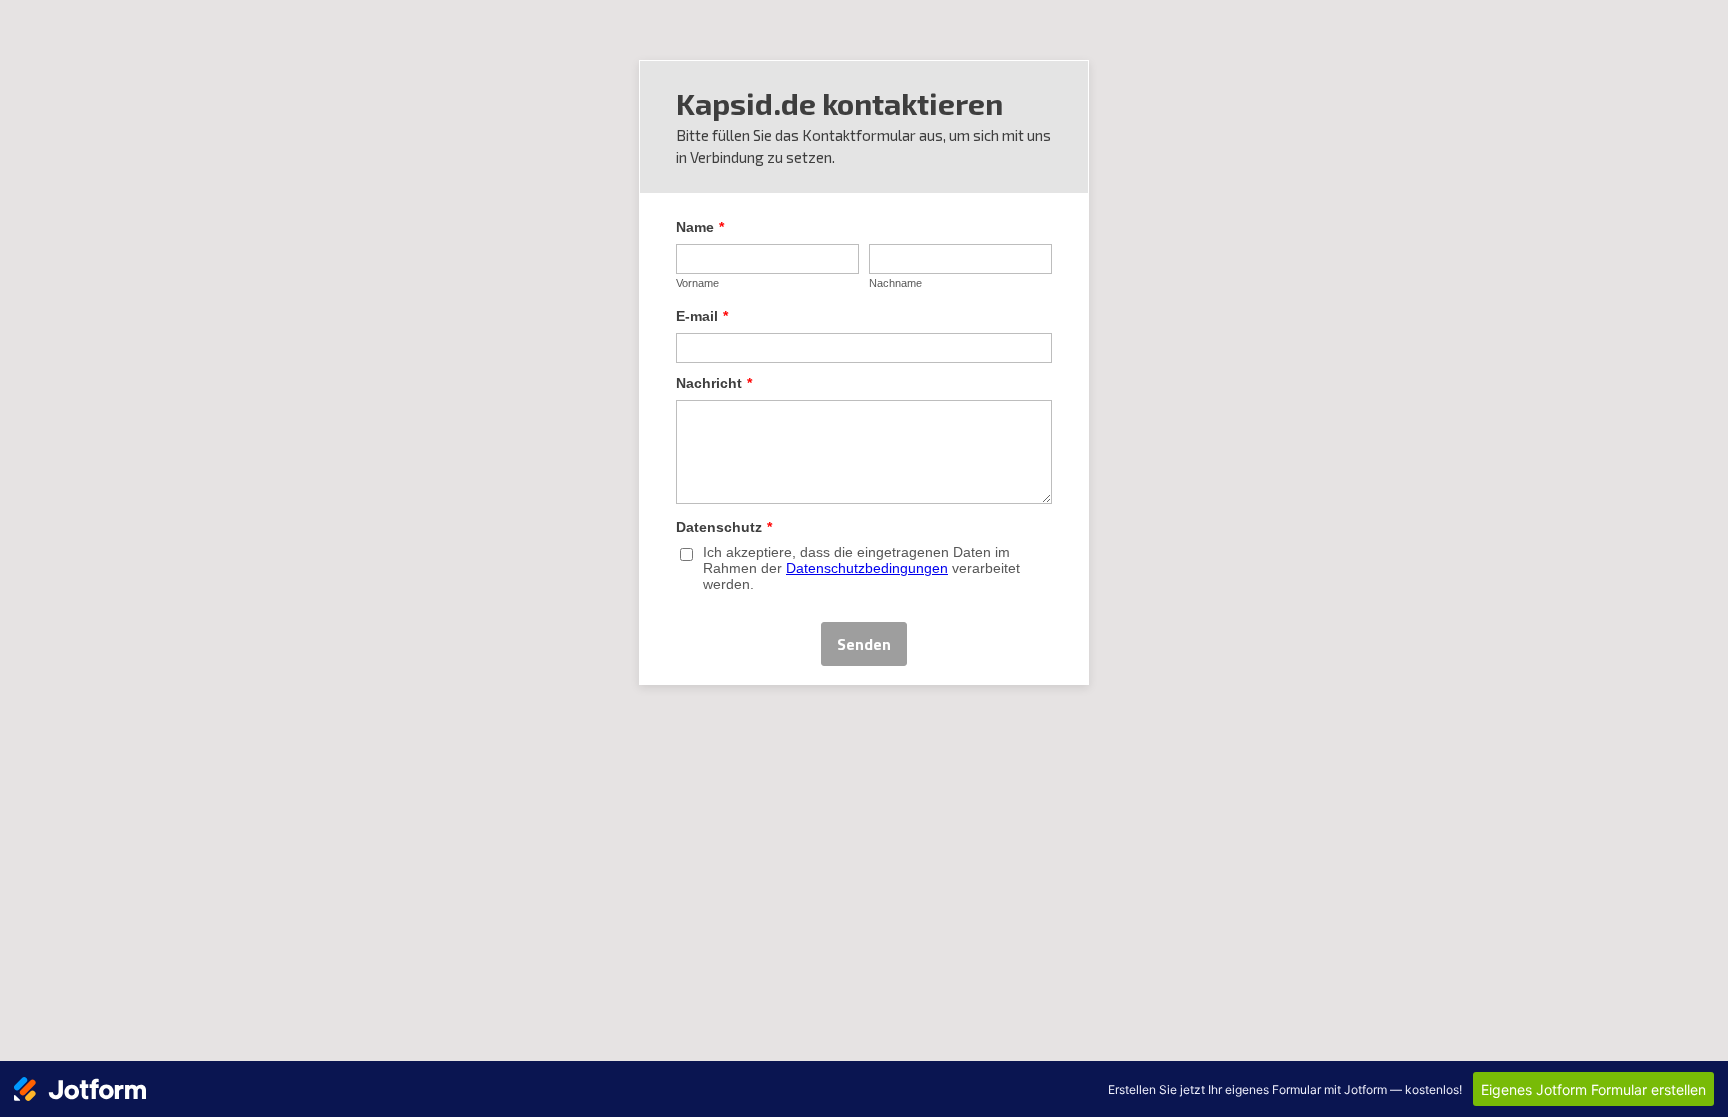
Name (700, 227)
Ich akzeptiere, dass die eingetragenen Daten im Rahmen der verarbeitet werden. (861, 568)
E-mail (702, 316)
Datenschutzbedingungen (867, 568)
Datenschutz (724, 527)
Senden (864, 644)
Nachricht (714, 383)
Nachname (895, 283)
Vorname (697, 283)
